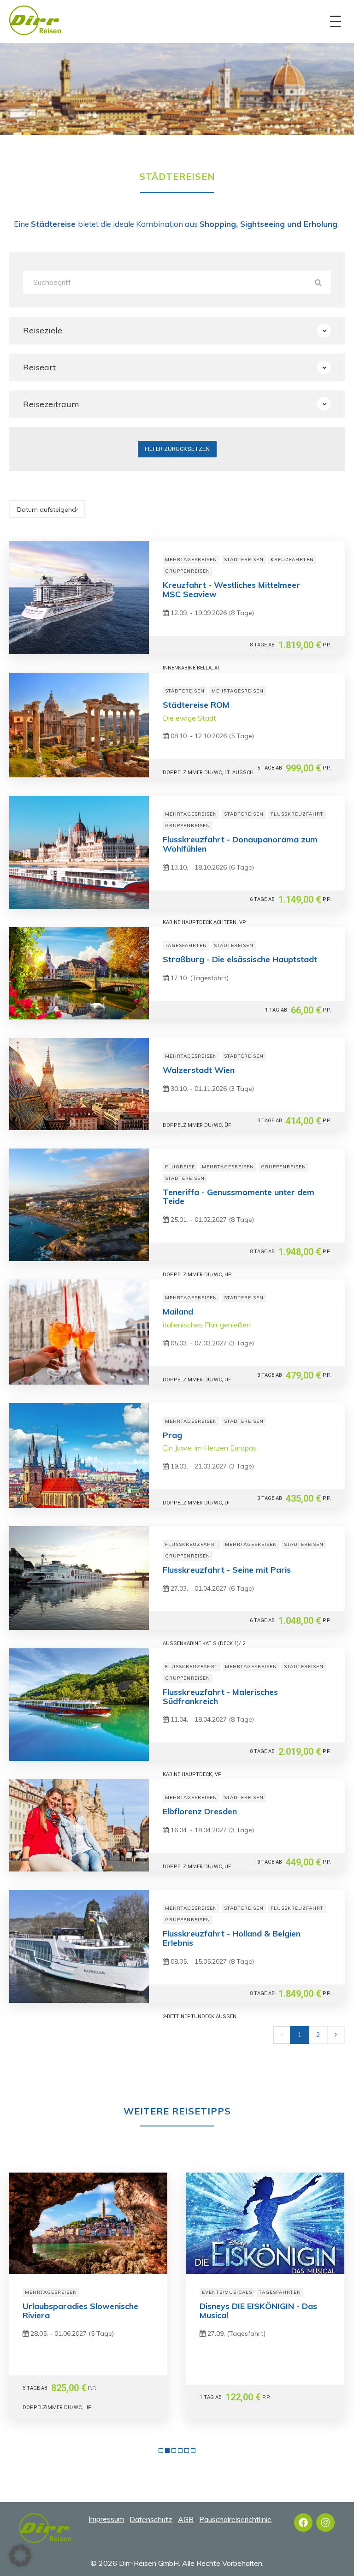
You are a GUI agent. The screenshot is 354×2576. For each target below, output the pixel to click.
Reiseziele (43, 330)
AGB (186, 2519)
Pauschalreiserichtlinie (235, 2519)
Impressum (106, 2519)
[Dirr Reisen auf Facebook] (303, 2523)
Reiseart (39, 367)
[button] (20, 2556)
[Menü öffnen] (336, 22)
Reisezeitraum (51, 404)
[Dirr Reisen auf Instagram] (325, 2523)
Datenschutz (151, 2519)
